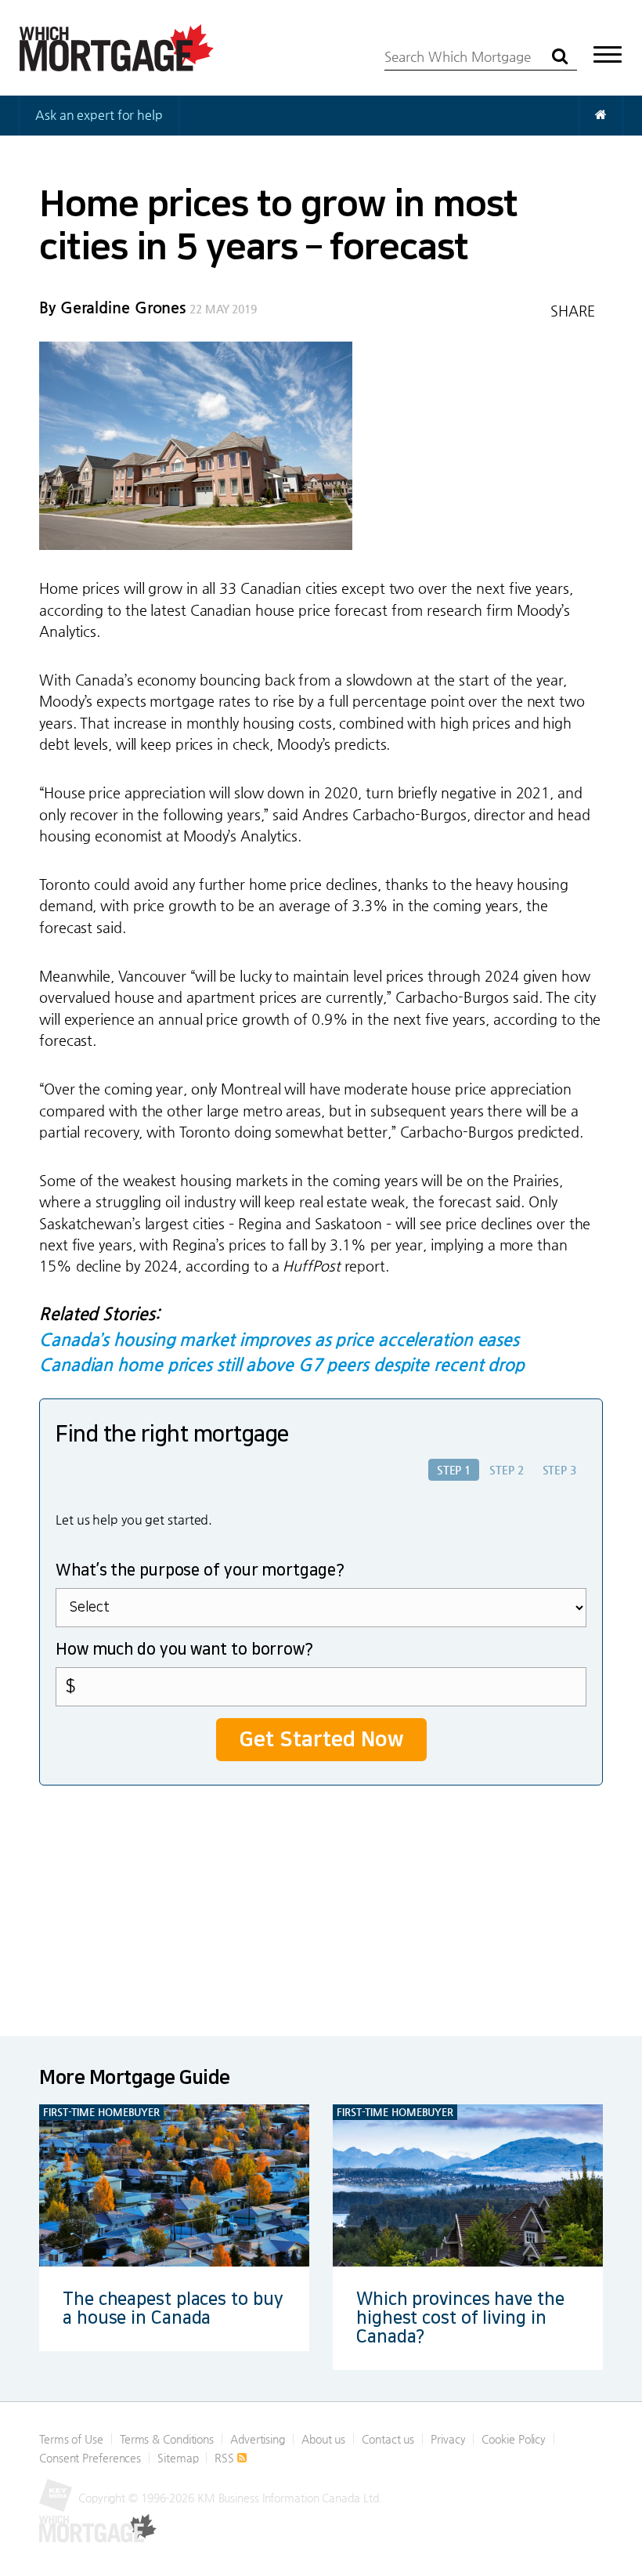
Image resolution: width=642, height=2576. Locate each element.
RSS (226, 2458)
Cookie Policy (514, 2439)
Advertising (258, 2439)
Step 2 (506, 1470)
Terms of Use (71, 2439)
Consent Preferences (90, 2458)
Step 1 (454, 1470)
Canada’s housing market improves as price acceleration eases (279, 1339)
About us (323, 2439)
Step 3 (559, 1470)
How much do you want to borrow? (184, 1649)
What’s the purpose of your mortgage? (200, 1570)
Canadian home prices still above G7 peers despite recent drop (282, 1364)
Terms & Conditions (167, 2439)
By (112, 308)
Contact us (388, 2439)
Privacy (448, 2439)
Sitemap (178, 2458)
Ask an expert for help (99, 115)
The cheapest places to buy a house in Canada (173, 2308)
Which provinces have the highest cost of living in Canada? (460, 2318)
